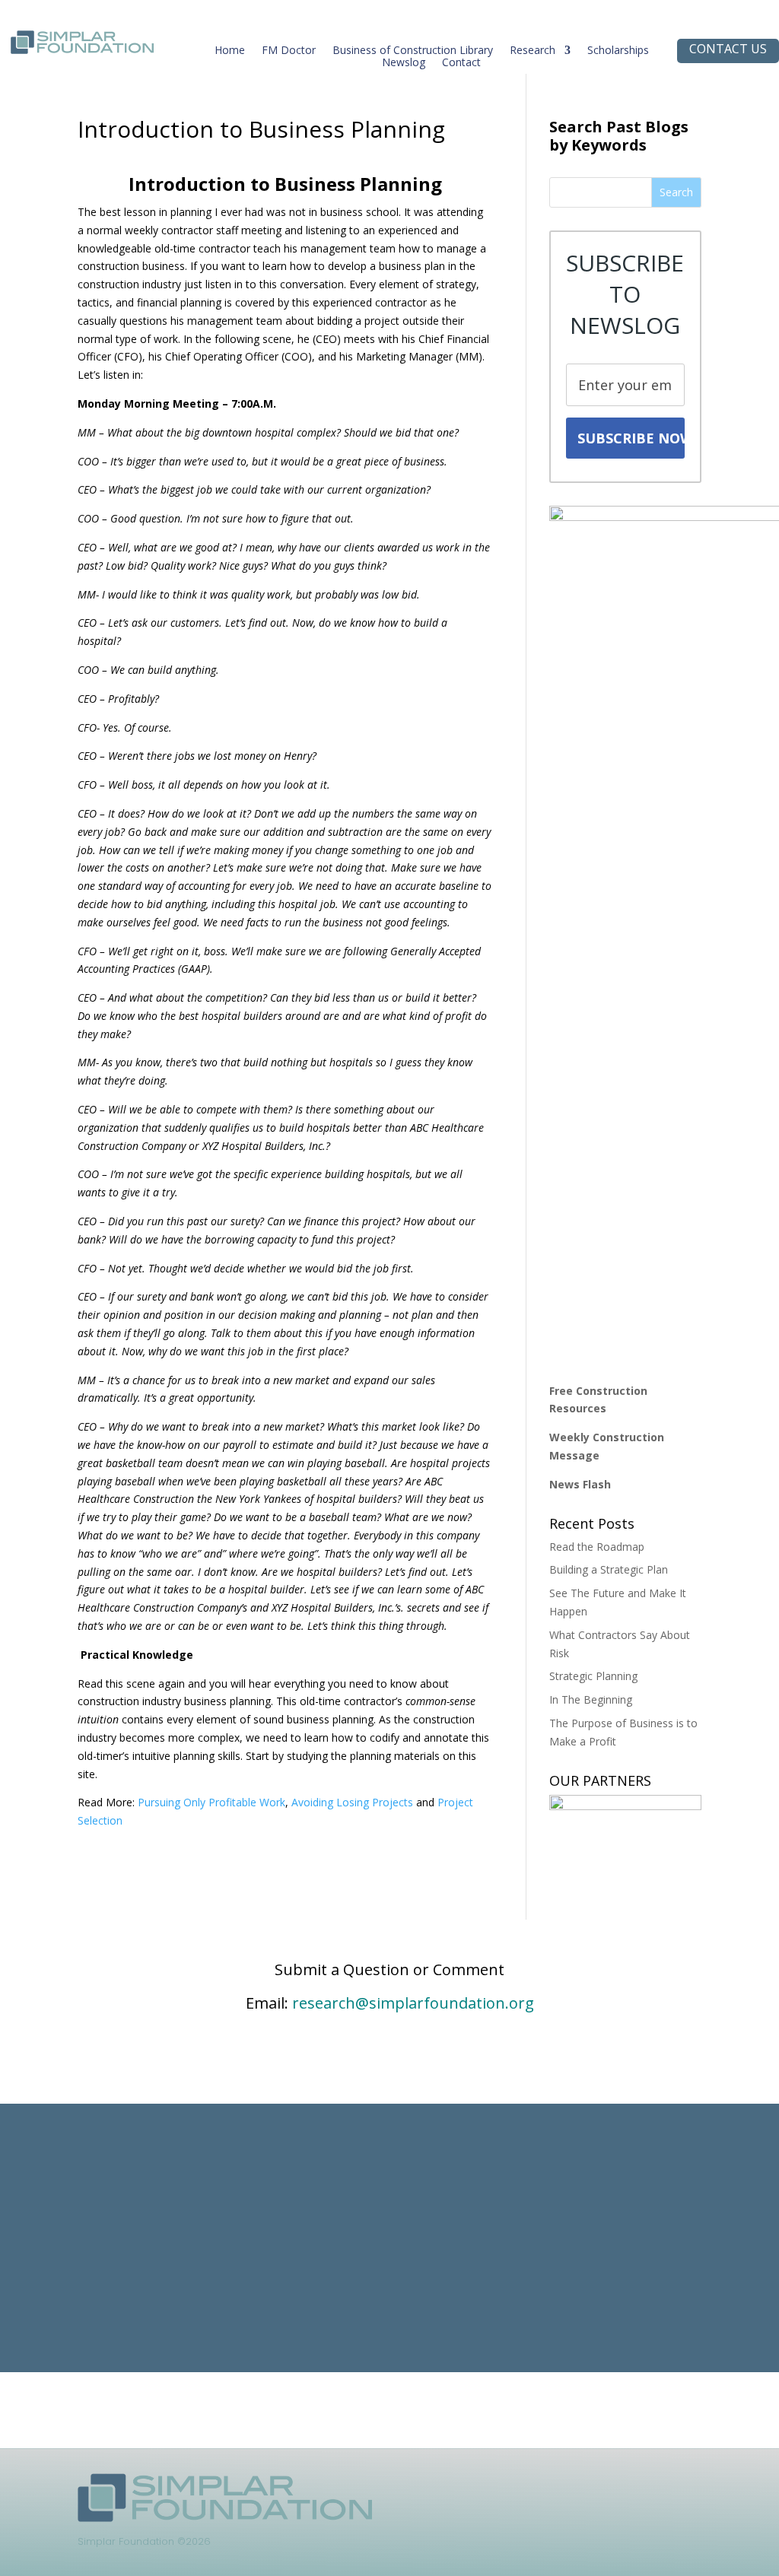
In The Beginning (591, 1699)
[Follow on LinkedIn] (508, 2485)
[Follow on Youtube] (599, 2485)
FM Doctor (289, 53)
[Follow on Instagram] (569, 2485)
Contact (461, 65)
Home (230, 53)
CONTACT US (728, 49)
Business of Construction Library (413, 53)
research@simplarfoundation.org (413, 2003)
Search (676, 192)
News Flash (580, 1484)
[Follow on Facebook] (539, 2485)
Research (533, 53)
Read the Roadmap (597, 1547)
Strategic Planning (593, 1676)
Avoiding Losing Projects (352, 1802)
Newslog (404, 65)
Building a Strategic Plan (609, 1569)
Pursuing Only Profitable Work (211, 1802)
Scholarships (618, 53)
